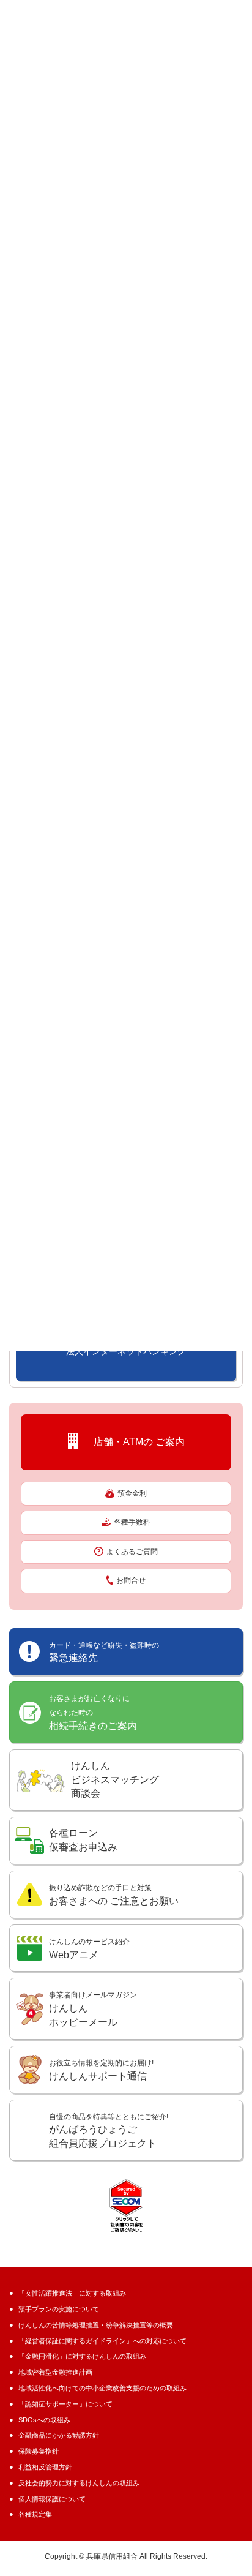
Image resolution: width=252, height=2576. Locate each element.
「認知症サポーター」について (65, 2404)
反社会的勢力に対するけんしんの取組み (79, 2483)
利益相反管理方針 (45, 2467)
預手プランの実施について (59, 2309)
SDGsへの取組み (44, 2420)
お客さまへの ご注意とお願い (114, 1895)
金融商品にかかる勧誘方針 (59, 2435)
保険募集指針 (39, 2451)
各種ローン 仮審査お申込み (83, 1840)
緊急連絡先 (104, 1652)
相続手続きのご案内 (93, 1713)
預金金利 (132, 1493)
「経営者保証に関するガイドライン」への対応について (102, 2341)
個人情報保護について (52, 2499)
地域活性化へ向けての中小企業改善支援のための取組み (102, 2388)
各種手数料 (132, 1522)
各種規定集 (35, 2514)
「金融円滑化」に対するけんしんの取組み (82, 2356)
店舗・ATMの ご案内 (134, 1441)
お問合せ (131, 1580)
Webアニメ (89, 1949)
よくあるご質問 (132, 1552)
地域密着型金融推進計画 (55, 2372)
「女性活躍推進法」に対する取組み (72, 2293)
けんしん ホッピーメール (93, 2009)
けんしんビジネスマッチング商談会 (115, 1780)
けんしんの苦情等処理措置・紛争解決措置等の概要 (96, 2325)
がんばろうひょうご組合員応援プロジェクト (109, 2131)
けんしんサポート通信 (101, 2070)
